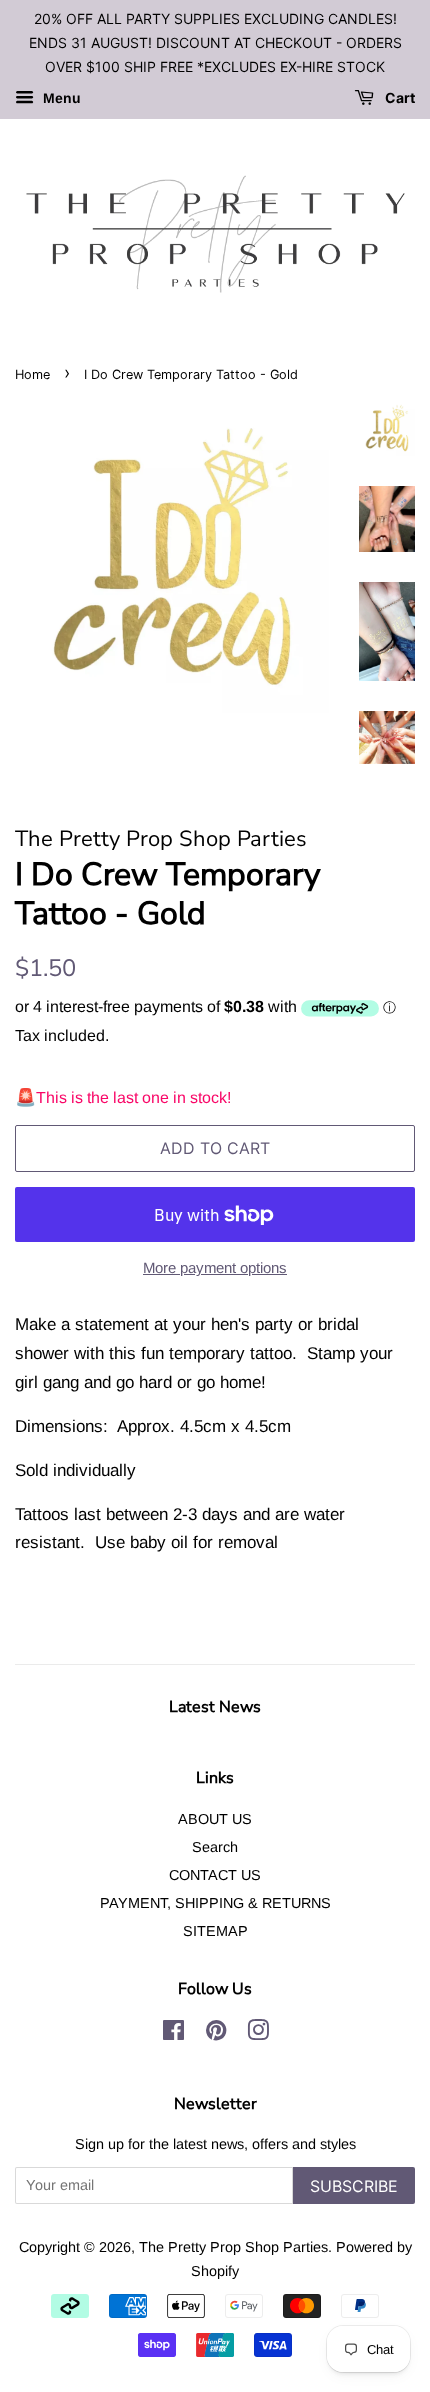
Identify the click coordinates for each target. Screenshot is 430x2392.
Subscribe (354, 2186)
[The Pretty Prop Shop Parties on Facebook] (173, 2034)
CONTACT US (215, 1875)
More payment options (215, 1267)
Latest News (215, 1707)
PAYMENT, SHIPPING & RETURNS (215, 1903)
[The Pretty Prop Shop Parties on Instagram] (258, 2034)
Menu (60, 99)
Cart (398, 98)
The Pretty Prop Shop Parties (233, 2247)
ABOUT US (215, 1819)
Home (32, 374)
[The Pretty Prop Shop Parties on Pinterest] (216, 2034)
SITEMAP (215, 1931)
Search (215, 1847)
